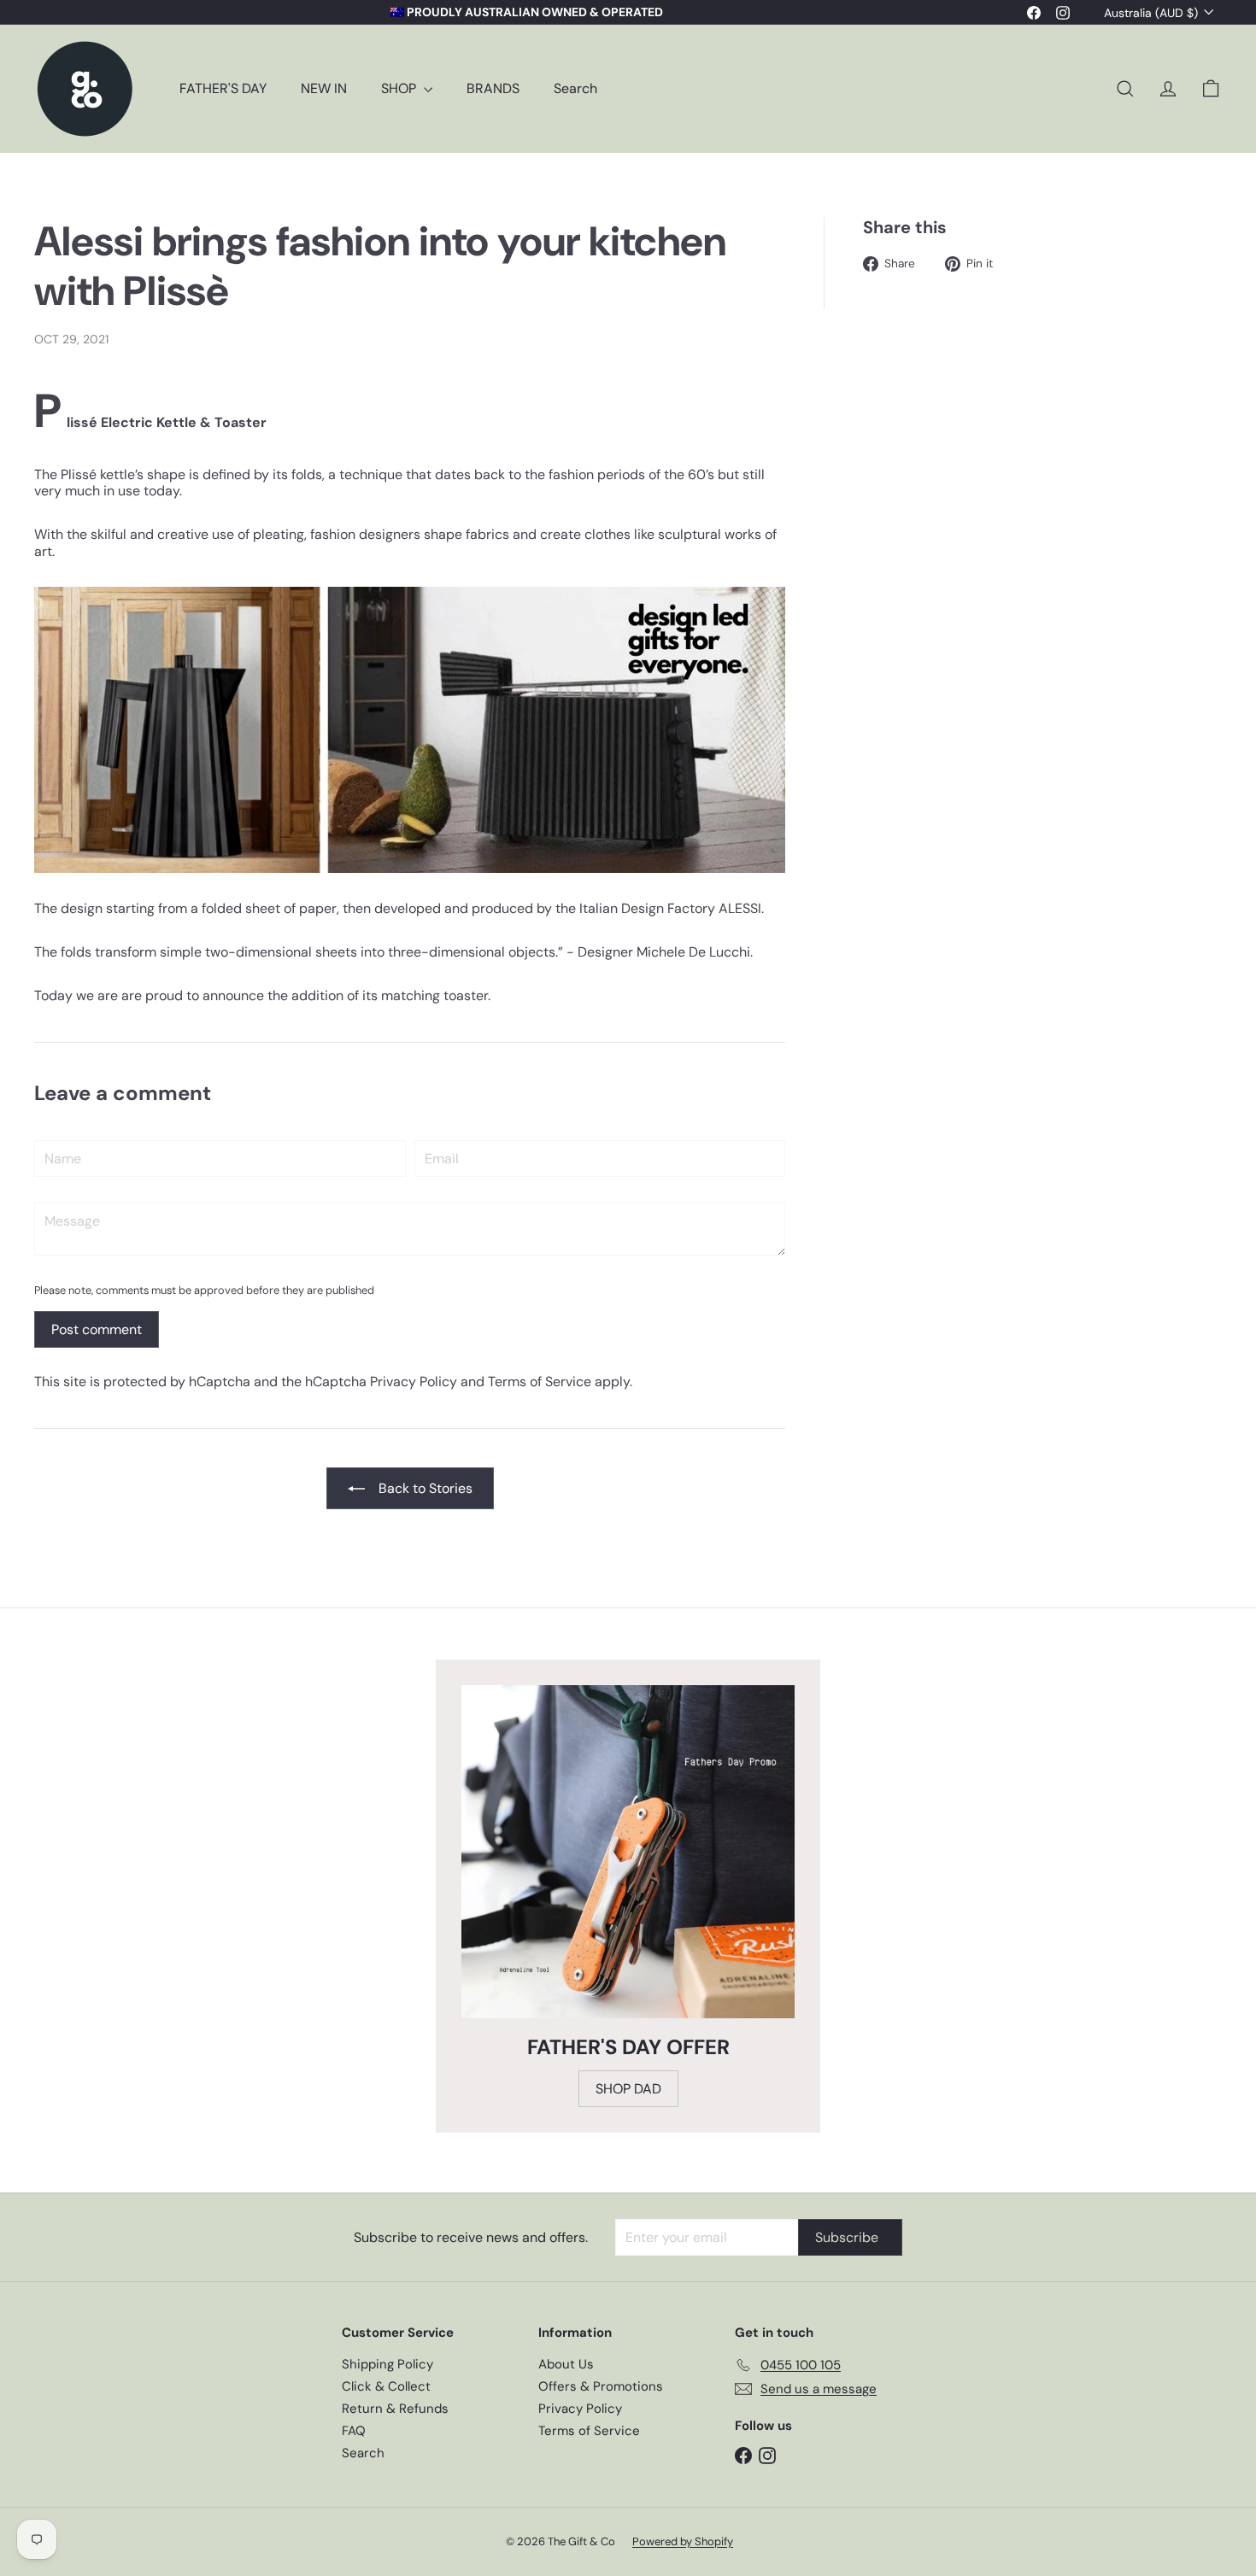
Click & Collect (386, 2386)
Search (575, 88)
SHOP (400, 88)
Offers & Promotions (601, 2386)
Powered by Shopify (683, 2541)
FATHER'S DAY (223, 88)
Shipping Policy (387, 2364)
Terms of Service (540, 1382)
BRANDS (493, 88)
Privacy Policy (414, 1382)
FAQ (354, 2431)
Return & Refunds (395, 2409)
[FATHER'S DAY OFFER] (628, 1852)
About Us (566, 2364)
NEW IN (324, 88)
